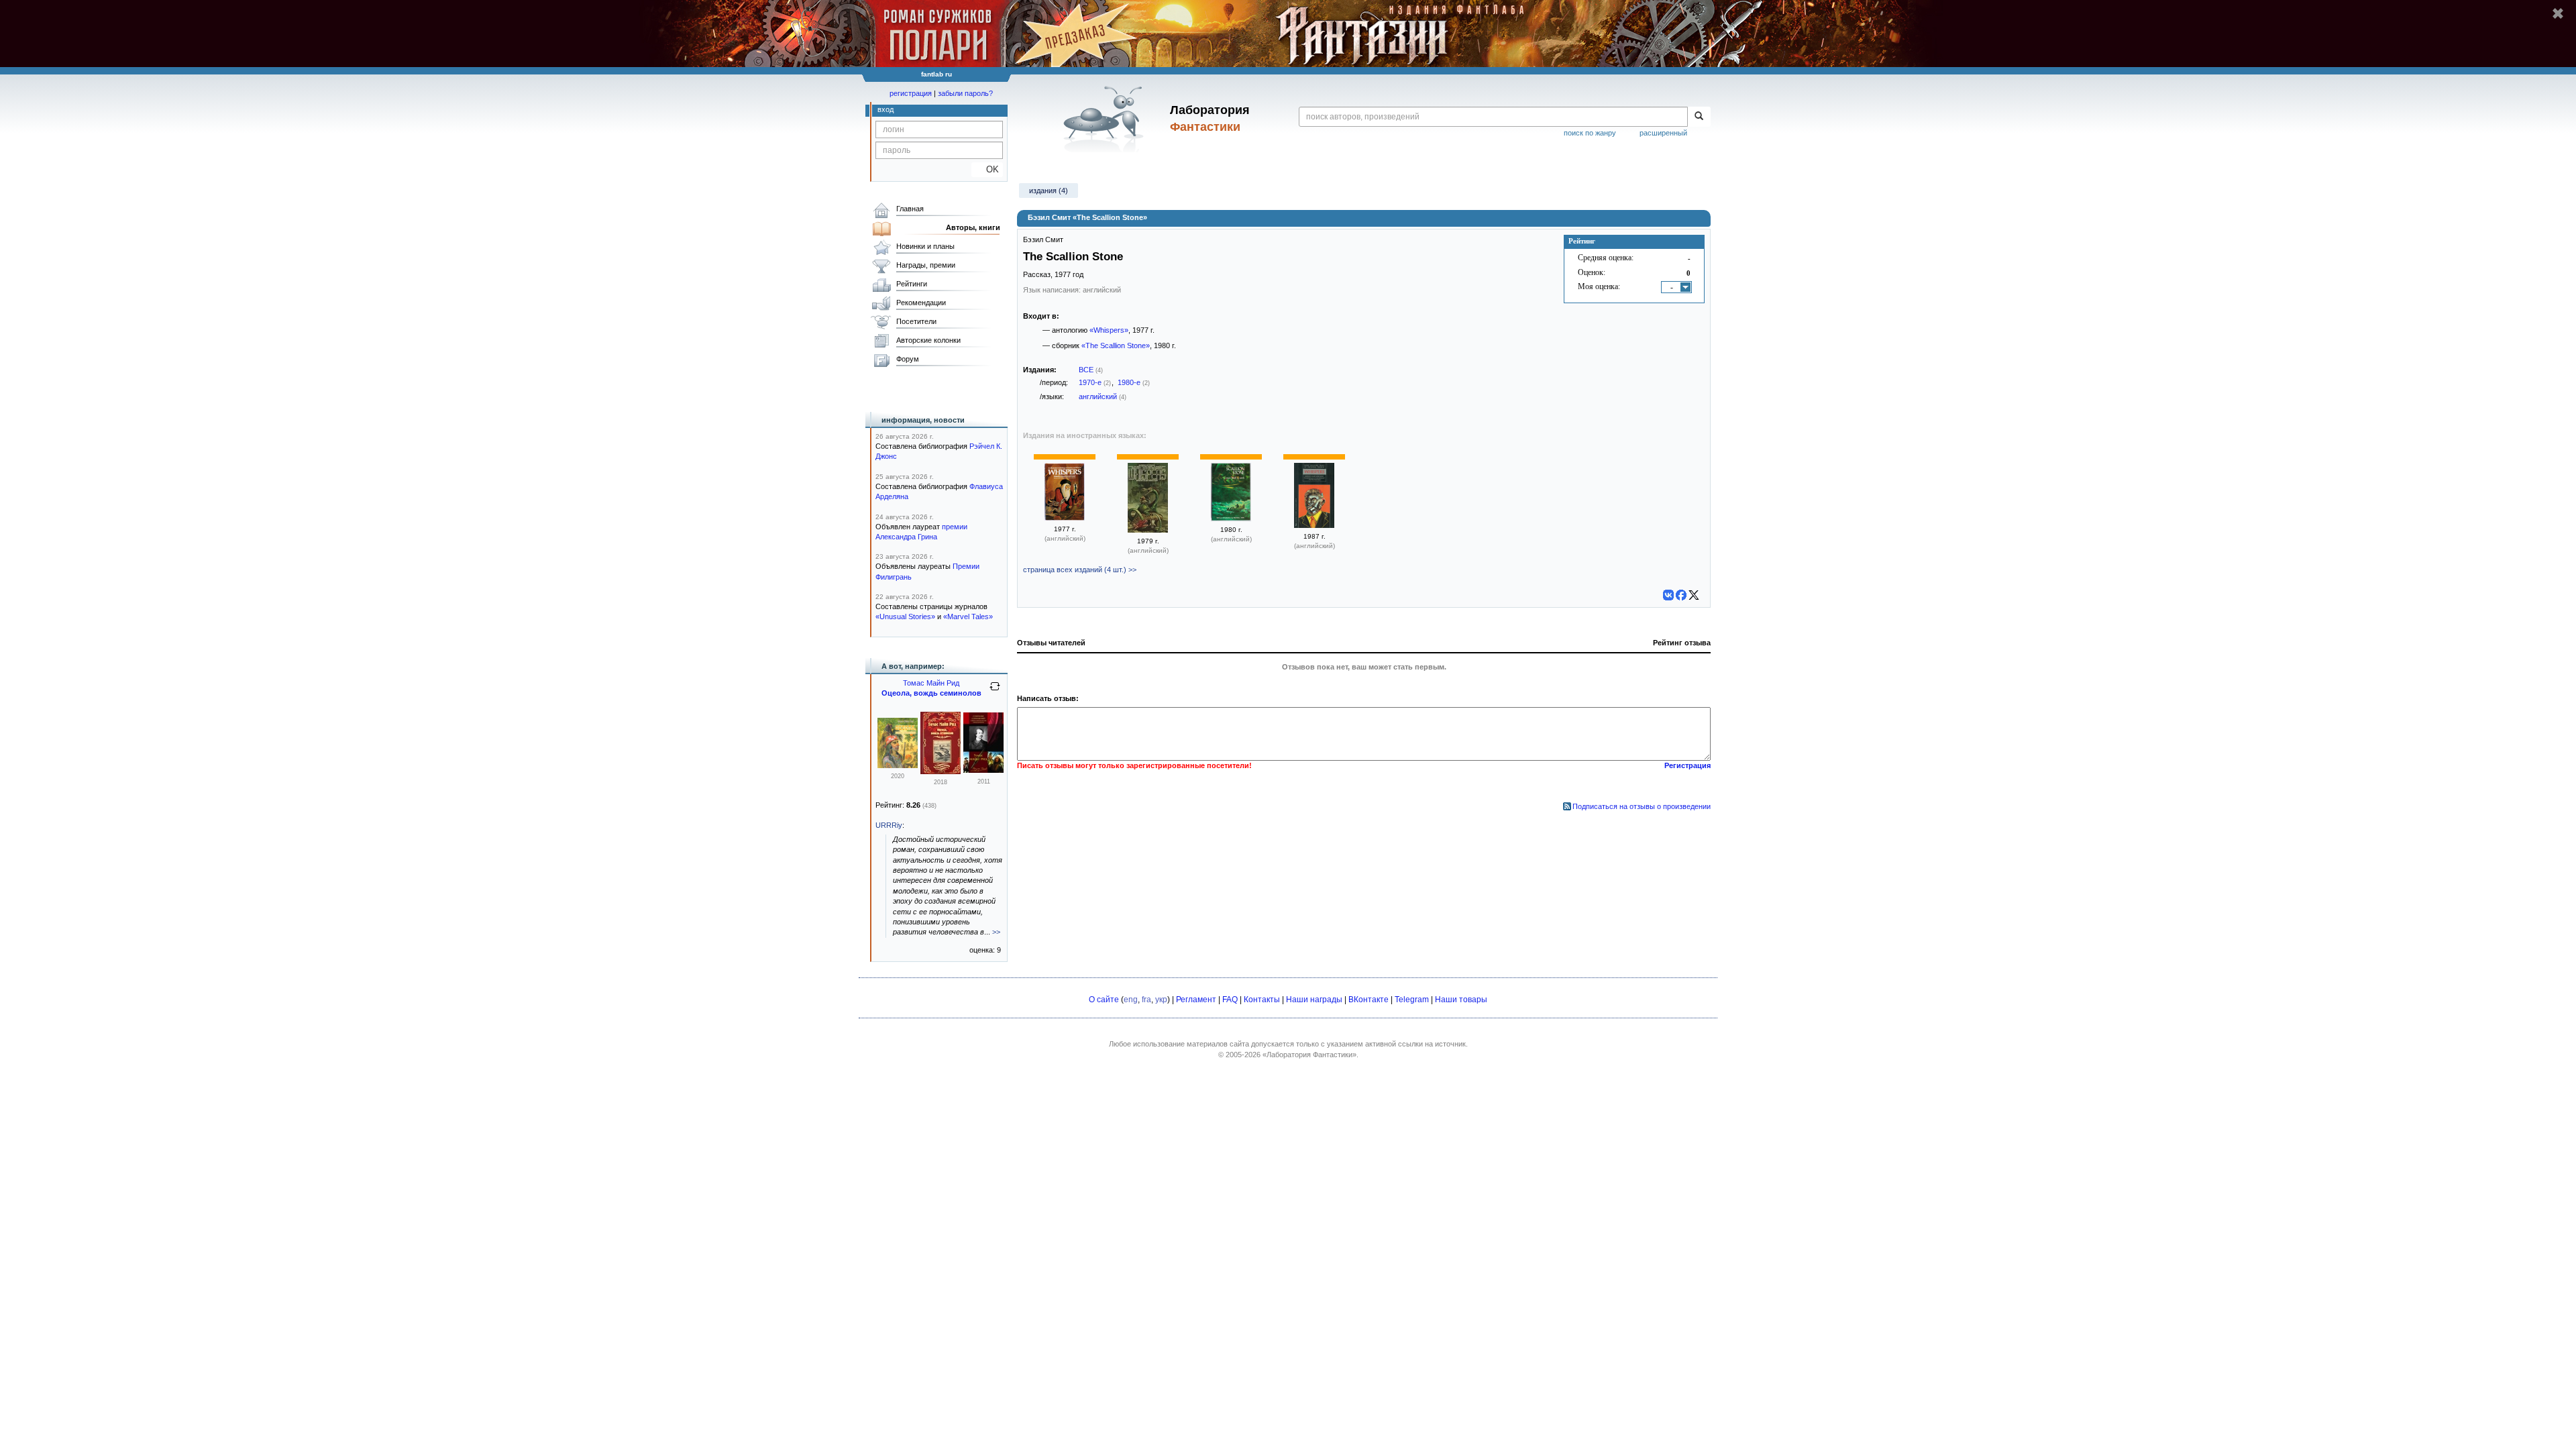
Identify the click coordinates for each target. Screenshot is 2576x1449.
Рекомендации (921, 303)
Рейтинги (912, 284)
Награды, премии (926, 265)
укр (1161, 1000)
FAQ (1230, 1000)
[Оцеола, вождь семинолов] (898, 765)
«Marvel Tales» (968, 616)
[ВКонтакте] (1668, 595)
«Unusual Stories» (905, 616)
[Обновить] (995, 692)
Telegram (1412, 1000)
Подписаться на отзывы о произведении (1642, 806)
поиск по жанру (1590, 133)
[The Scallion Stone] (1231, 519)
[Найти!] (1699, 117)
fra (1146, 1000)
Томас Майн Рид (931, 683)
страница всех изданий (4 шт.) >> (1080, 570)
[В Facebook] (1681, 595)
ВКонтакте (1368, 1000)
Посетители (916, 321)
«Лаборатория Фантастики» (1309, 1055)
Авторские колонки (928, 340)
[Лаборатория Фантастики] (1106, 119)
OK (987, 169)
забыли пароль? (965, 93)
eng (1131, 1000)
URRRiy (889, 825)
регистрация (911, 93)
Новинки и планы (925, 246)
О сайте (1104, 1000)
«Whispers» (1109, 330)
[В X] (1694, 595)
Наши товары (1461, 1000)
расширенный (1663, 133)
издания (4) (1049, 191)
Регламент (1196, 1000)
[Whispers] (1065, 518)
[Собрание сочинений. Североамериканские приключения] (983, 770)
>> (996, 932)
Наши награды (1314, 1000)
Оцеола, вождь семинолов (931, 693)
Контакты (1262, 1000)
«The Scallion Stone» (1116, 345)
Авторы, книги (973, 227)
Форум (908, 359)
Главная (910, 209)
